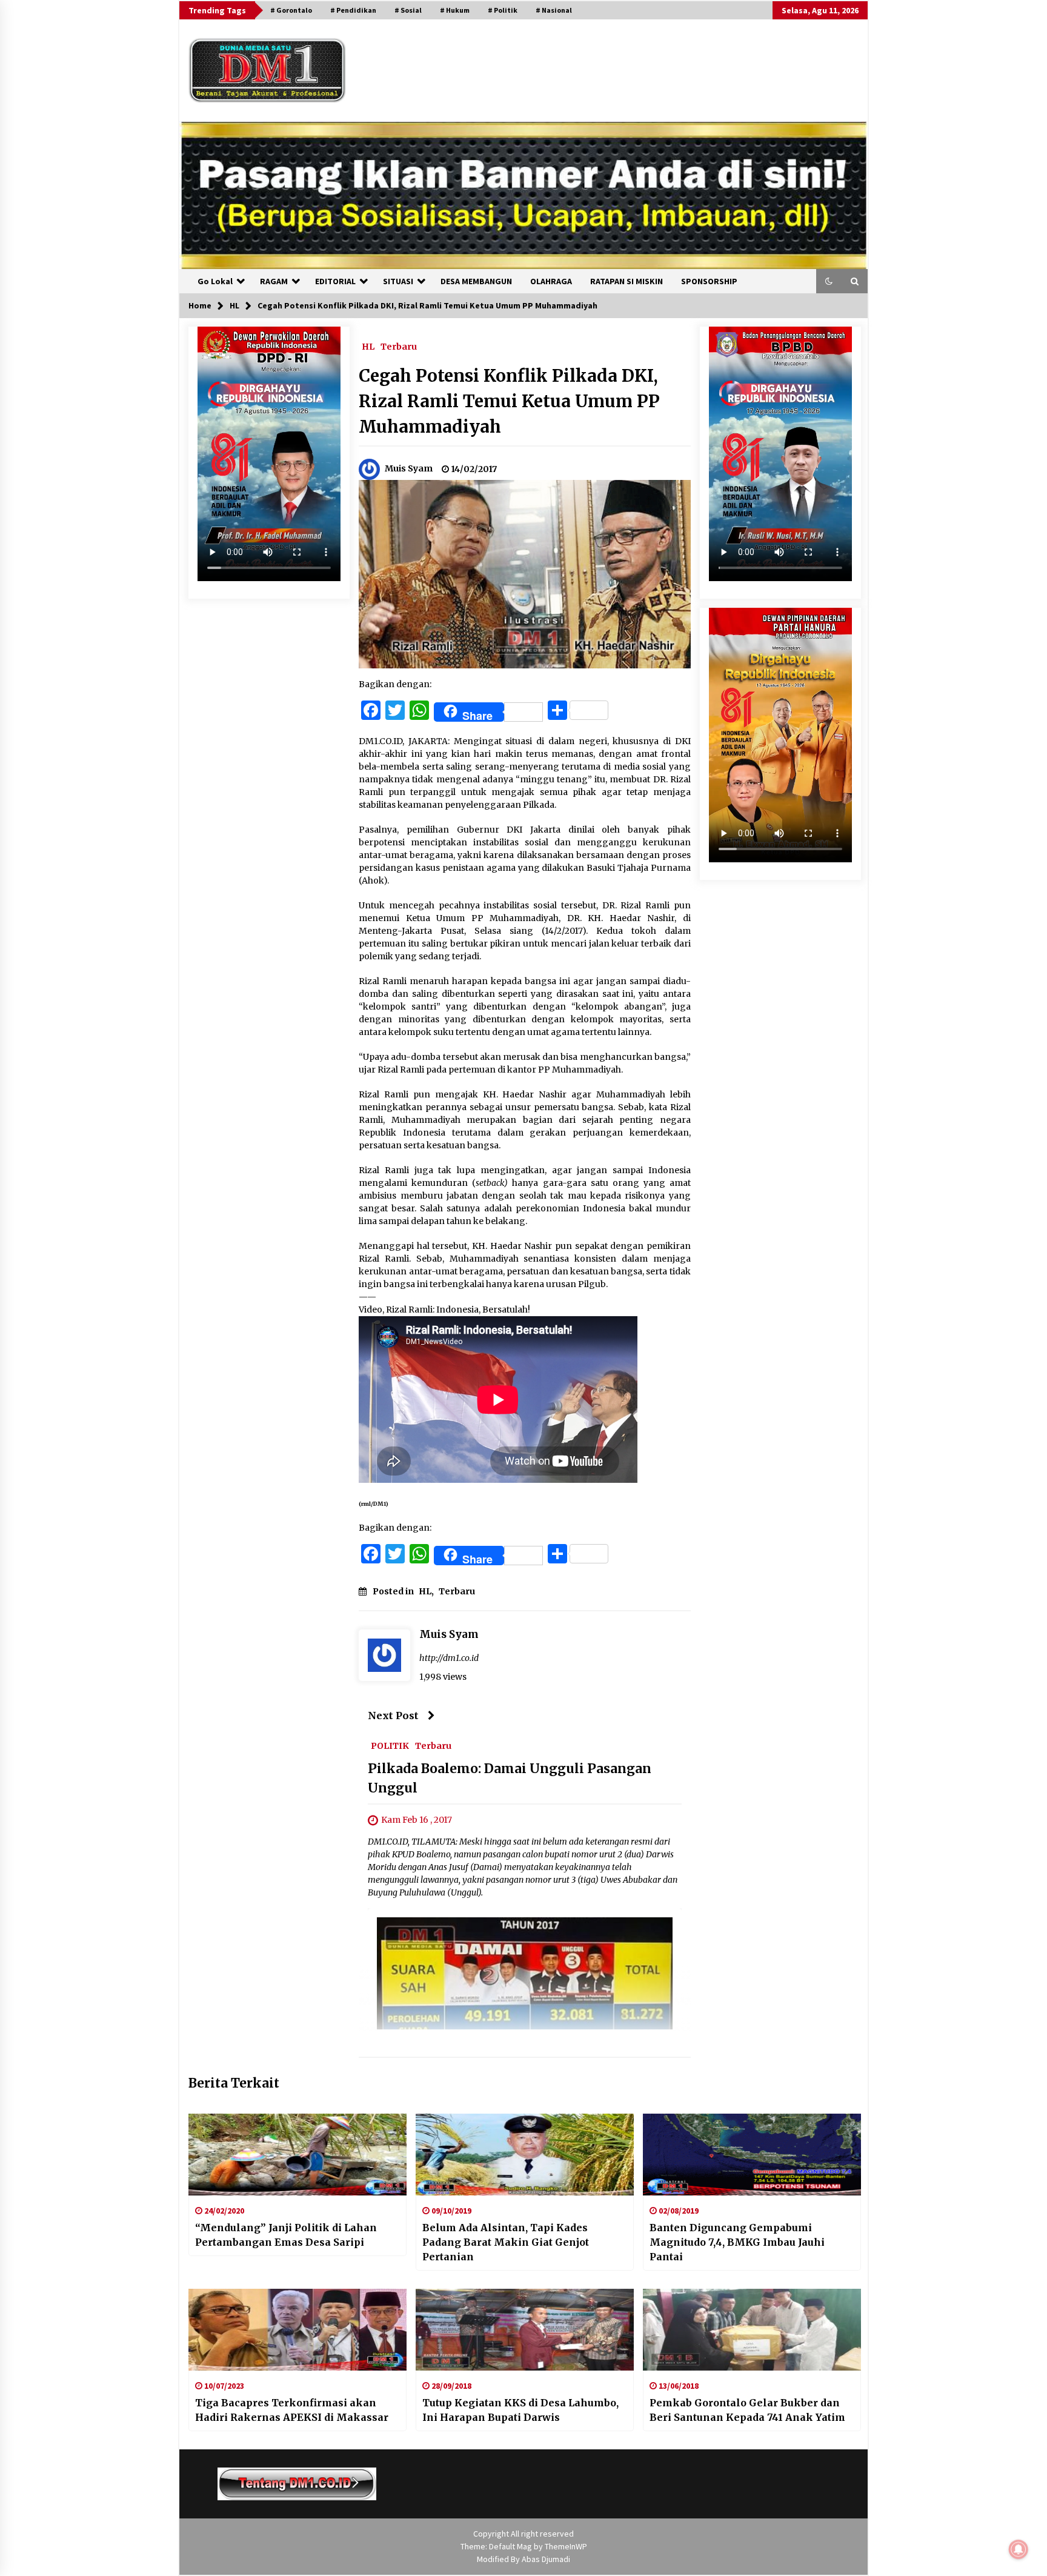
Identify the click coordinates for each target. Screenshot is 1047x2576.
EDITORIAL (335, 281)
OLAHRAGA (551, 281)
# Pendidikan (353, 10)
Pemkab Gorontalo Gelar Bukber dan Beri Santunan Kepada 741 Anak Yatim (747, 2410)
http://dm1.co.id (449, 1658)
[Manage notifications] (1019, 2549)
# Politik (503, 10)
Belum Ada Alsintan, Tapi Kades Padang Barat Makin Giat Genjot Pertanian (506, 2242)
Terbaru (399, 346)
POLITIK (390, 1745)
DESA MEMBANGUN (476, 281)
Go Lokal (215, 281)
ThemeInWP (566, 2546)
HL (368, 346)
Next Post (393, 1716)
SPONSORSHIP (709, 281)
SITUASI (398, 281)
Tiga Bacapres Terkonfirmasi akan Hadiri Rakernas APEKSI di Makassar (292, 2410)
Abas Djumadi (546, 2559)
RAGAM (274, 281)
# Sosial (408, 10)
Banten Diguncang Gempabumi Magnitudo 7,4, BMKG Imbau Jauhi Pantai (737, 2242)
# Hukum (455, 10)
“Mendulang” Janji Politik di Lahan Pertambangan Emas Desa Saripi (286, 2235)
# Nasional (554, 10)
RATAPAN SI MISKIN (627, 281)
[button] (829, 281)
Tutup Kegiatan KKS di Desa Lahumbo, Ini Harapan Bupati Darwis (520, 2410)
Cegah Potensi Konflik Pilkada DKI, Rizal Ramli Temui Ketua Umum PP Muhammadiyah (509, 401)
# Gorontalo (291, 10)
